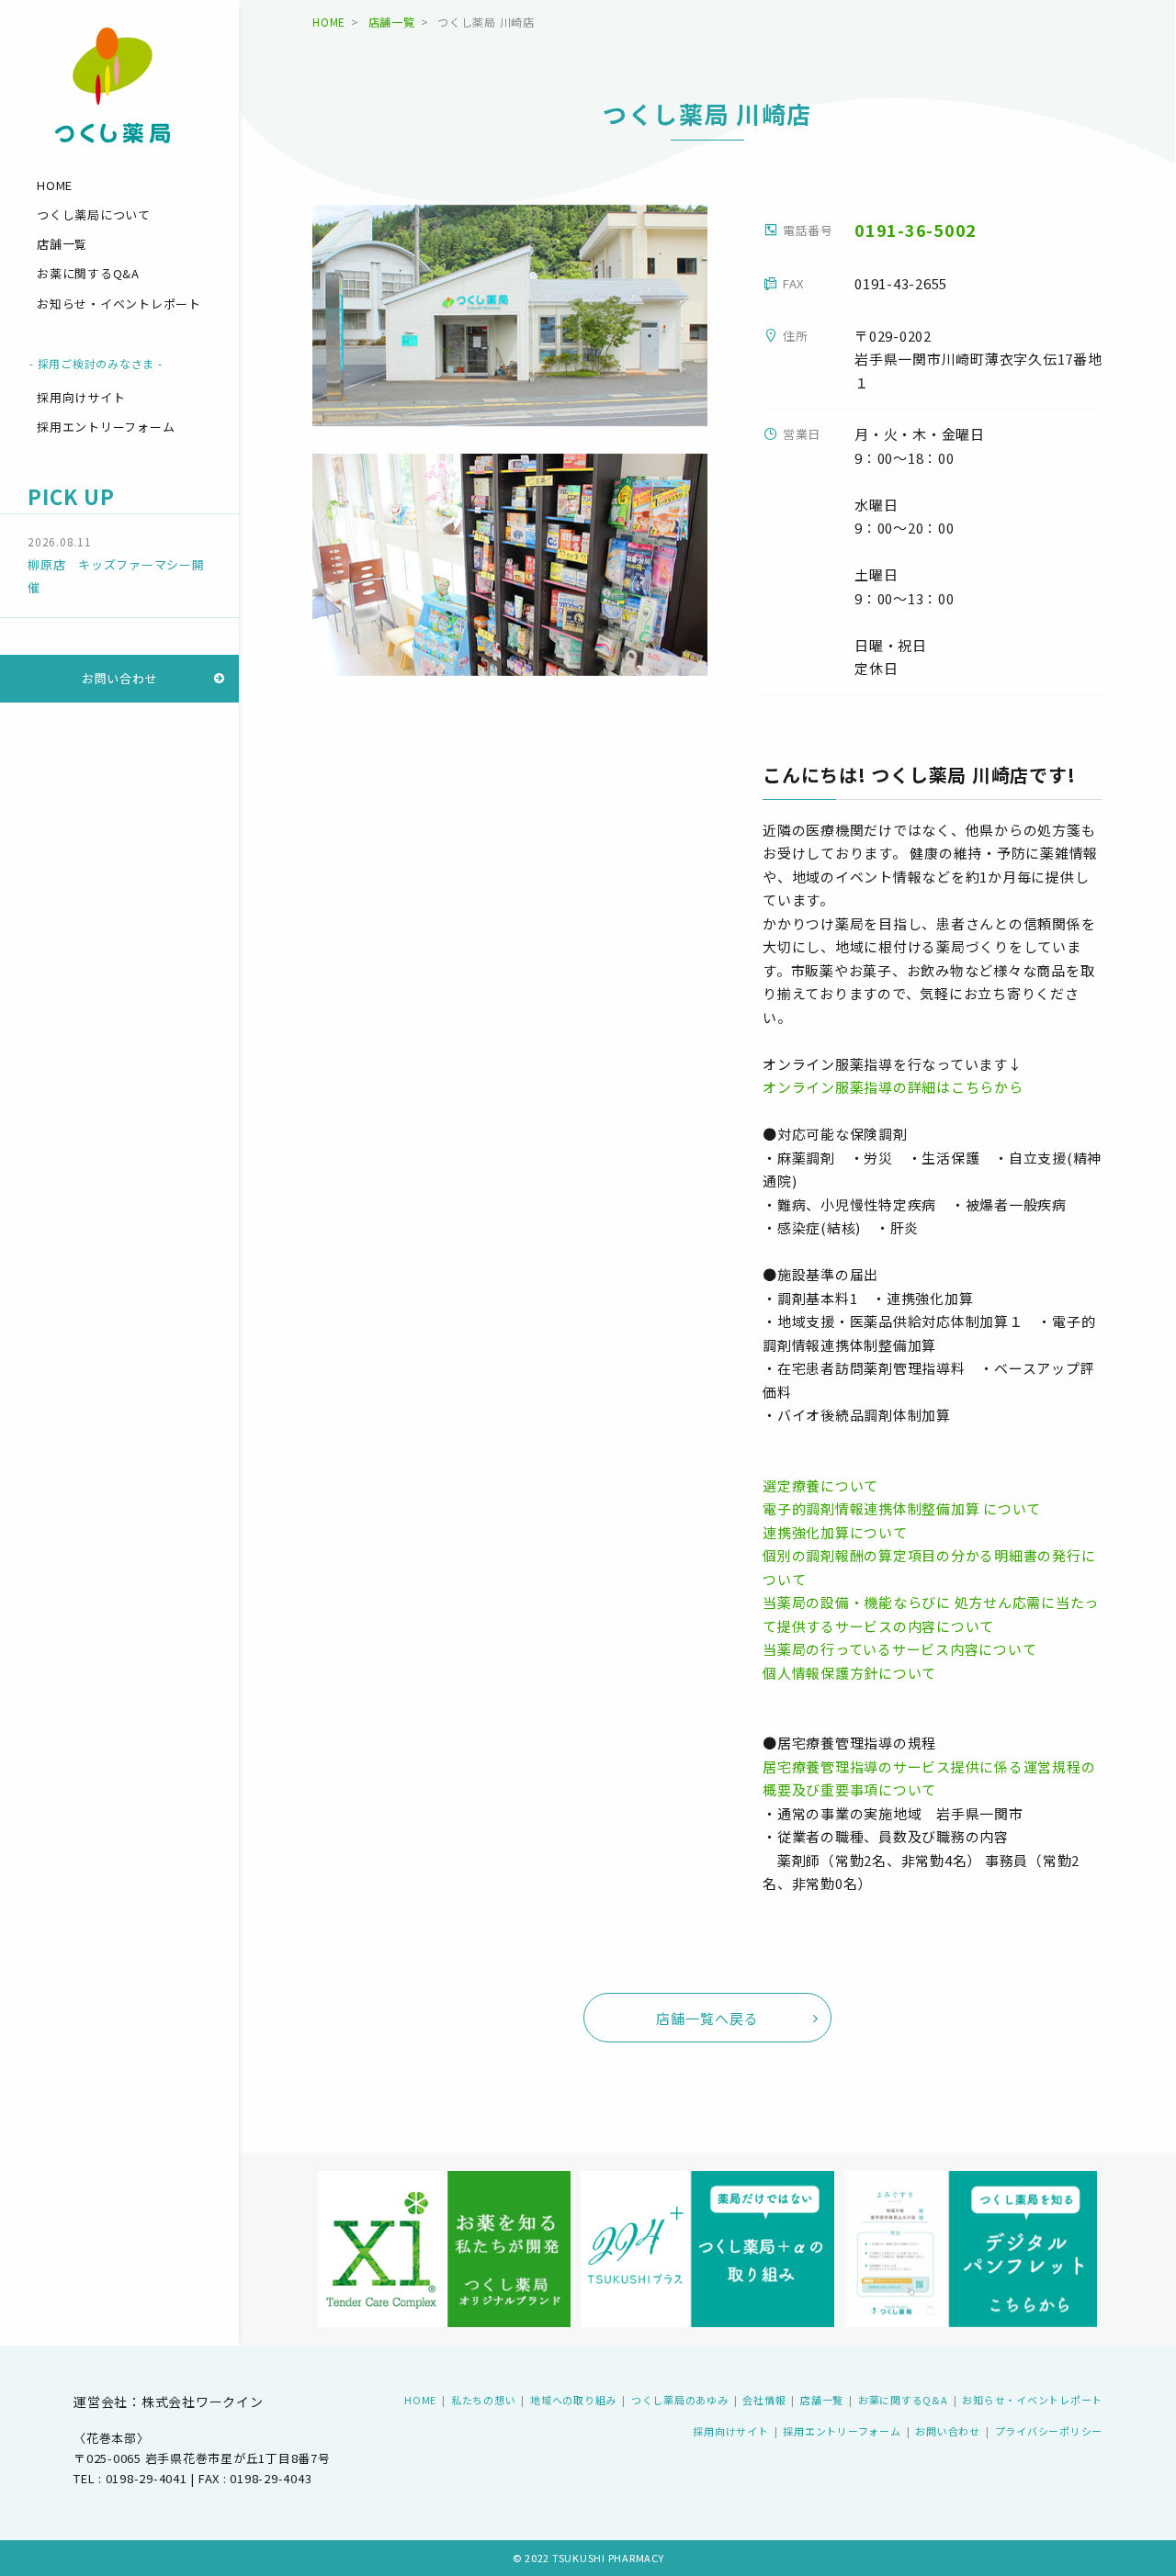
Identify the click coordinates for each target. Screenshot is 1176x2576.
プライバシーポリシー (1049, 2431)
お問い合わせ (120, 678)
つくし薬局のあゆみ (680, 2400)
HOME (55, 185)
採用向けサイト (81, 397)
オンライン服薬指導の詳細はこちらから (893, 1087)
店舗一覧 (62, 244)
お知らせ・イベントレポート (119, 304)
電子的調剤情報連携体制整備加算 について (902, 1508)
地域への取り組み (573, 2400)
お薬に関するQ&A (88, 274)
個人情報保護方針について (849, 1673)
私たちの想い (484, 2400)
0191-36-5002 (916, 230)
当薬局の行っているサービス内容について (899, 1649)
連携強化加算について (835, 1532)
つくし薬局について (94, 214)
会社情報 (764, 2400)
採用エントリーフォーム (106, 427)
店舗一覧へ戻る (707, 2018)
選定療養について (820, 1485)
